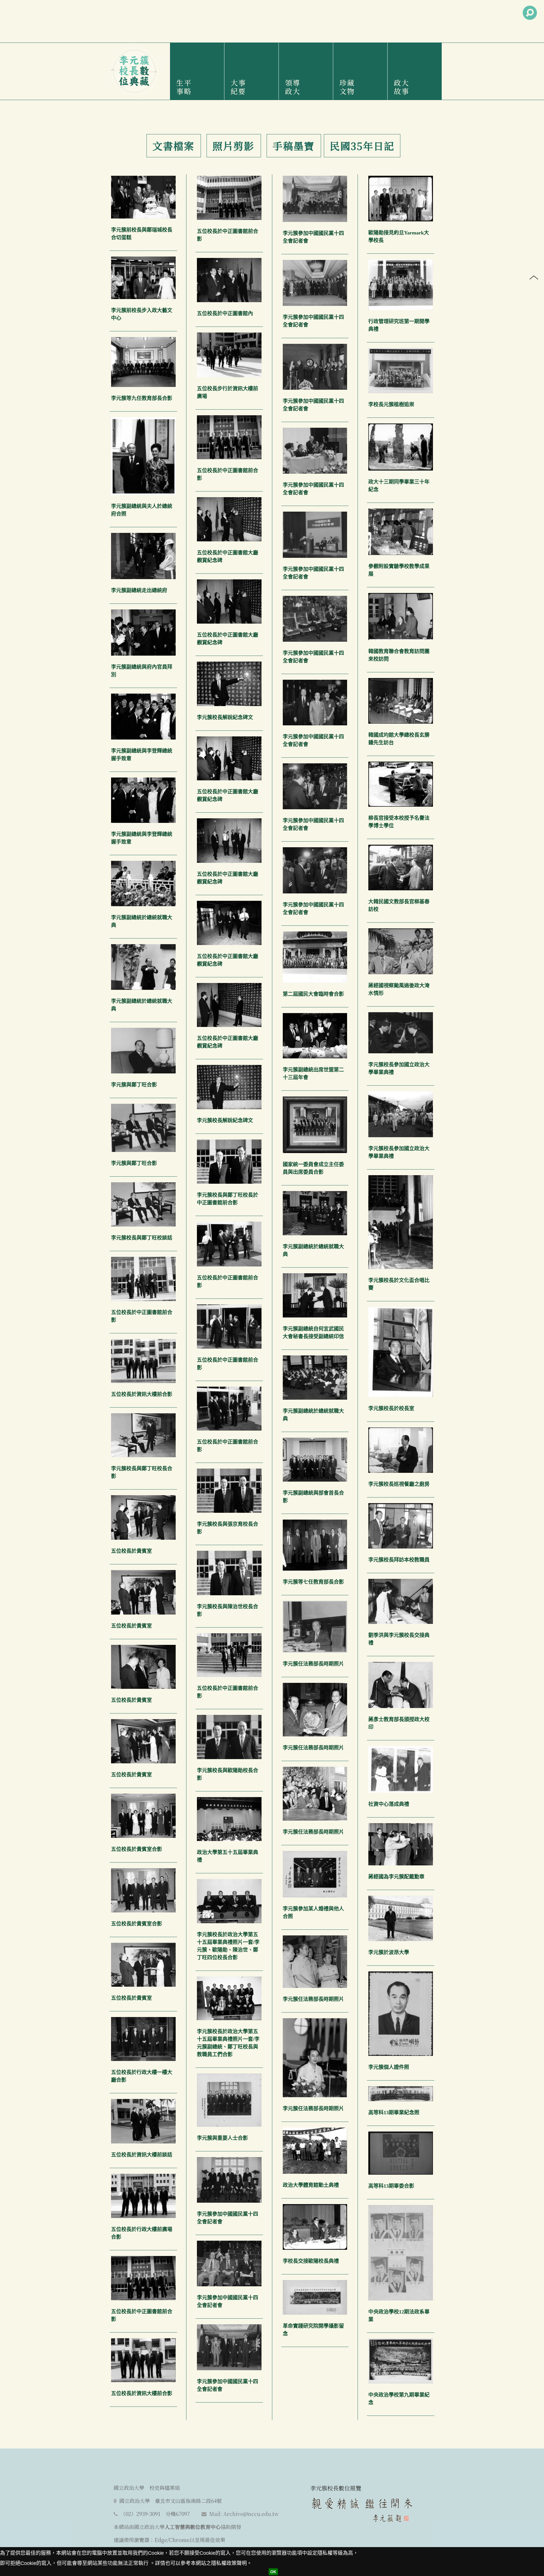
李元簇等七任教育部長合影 (313, 1582)
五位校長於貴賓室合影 (137, 1849)
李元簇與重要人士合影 (222, 2138)
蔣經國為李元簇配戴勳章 (396, 1877)
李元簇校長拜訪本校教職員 (399, 1560)
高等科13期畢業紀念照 (394, 2113)
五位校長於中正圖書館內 (225, 313)
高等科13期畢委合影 (391, 2186)
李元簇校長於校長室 (391, 1408)
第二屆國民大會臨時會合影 (313, 994)
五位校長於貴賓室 (131, 1551)
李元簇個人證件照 (389, 2067)
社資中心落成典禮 (389, 1804)
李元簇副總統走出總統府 (139, 590)
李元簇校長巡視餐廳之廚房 (399, 1484)
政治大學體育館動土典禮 (311, 2185)
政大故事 (401, 87)
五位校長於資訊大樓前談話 (142, 2155)
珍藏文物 (347, 87)
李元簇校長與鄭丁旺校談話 (142, 1238)
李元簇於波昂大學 (389, 1952)
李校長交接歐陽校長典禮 (311, 2261)
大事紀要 (238, 87)
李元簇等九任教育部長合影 (142, 398)
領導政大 (293, 87)
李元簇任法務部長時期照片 (313, 1664)
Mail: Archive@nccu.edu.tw (244, 2514)
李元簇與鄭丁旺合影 (134, 1085)
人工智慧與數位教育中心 (193, 2527)
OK (273, 2572)
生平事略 (184, 87)
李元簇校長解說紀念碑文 (225, 717)
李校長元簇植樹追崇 (391, 404)
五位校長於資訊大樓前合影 (142, 1394)
